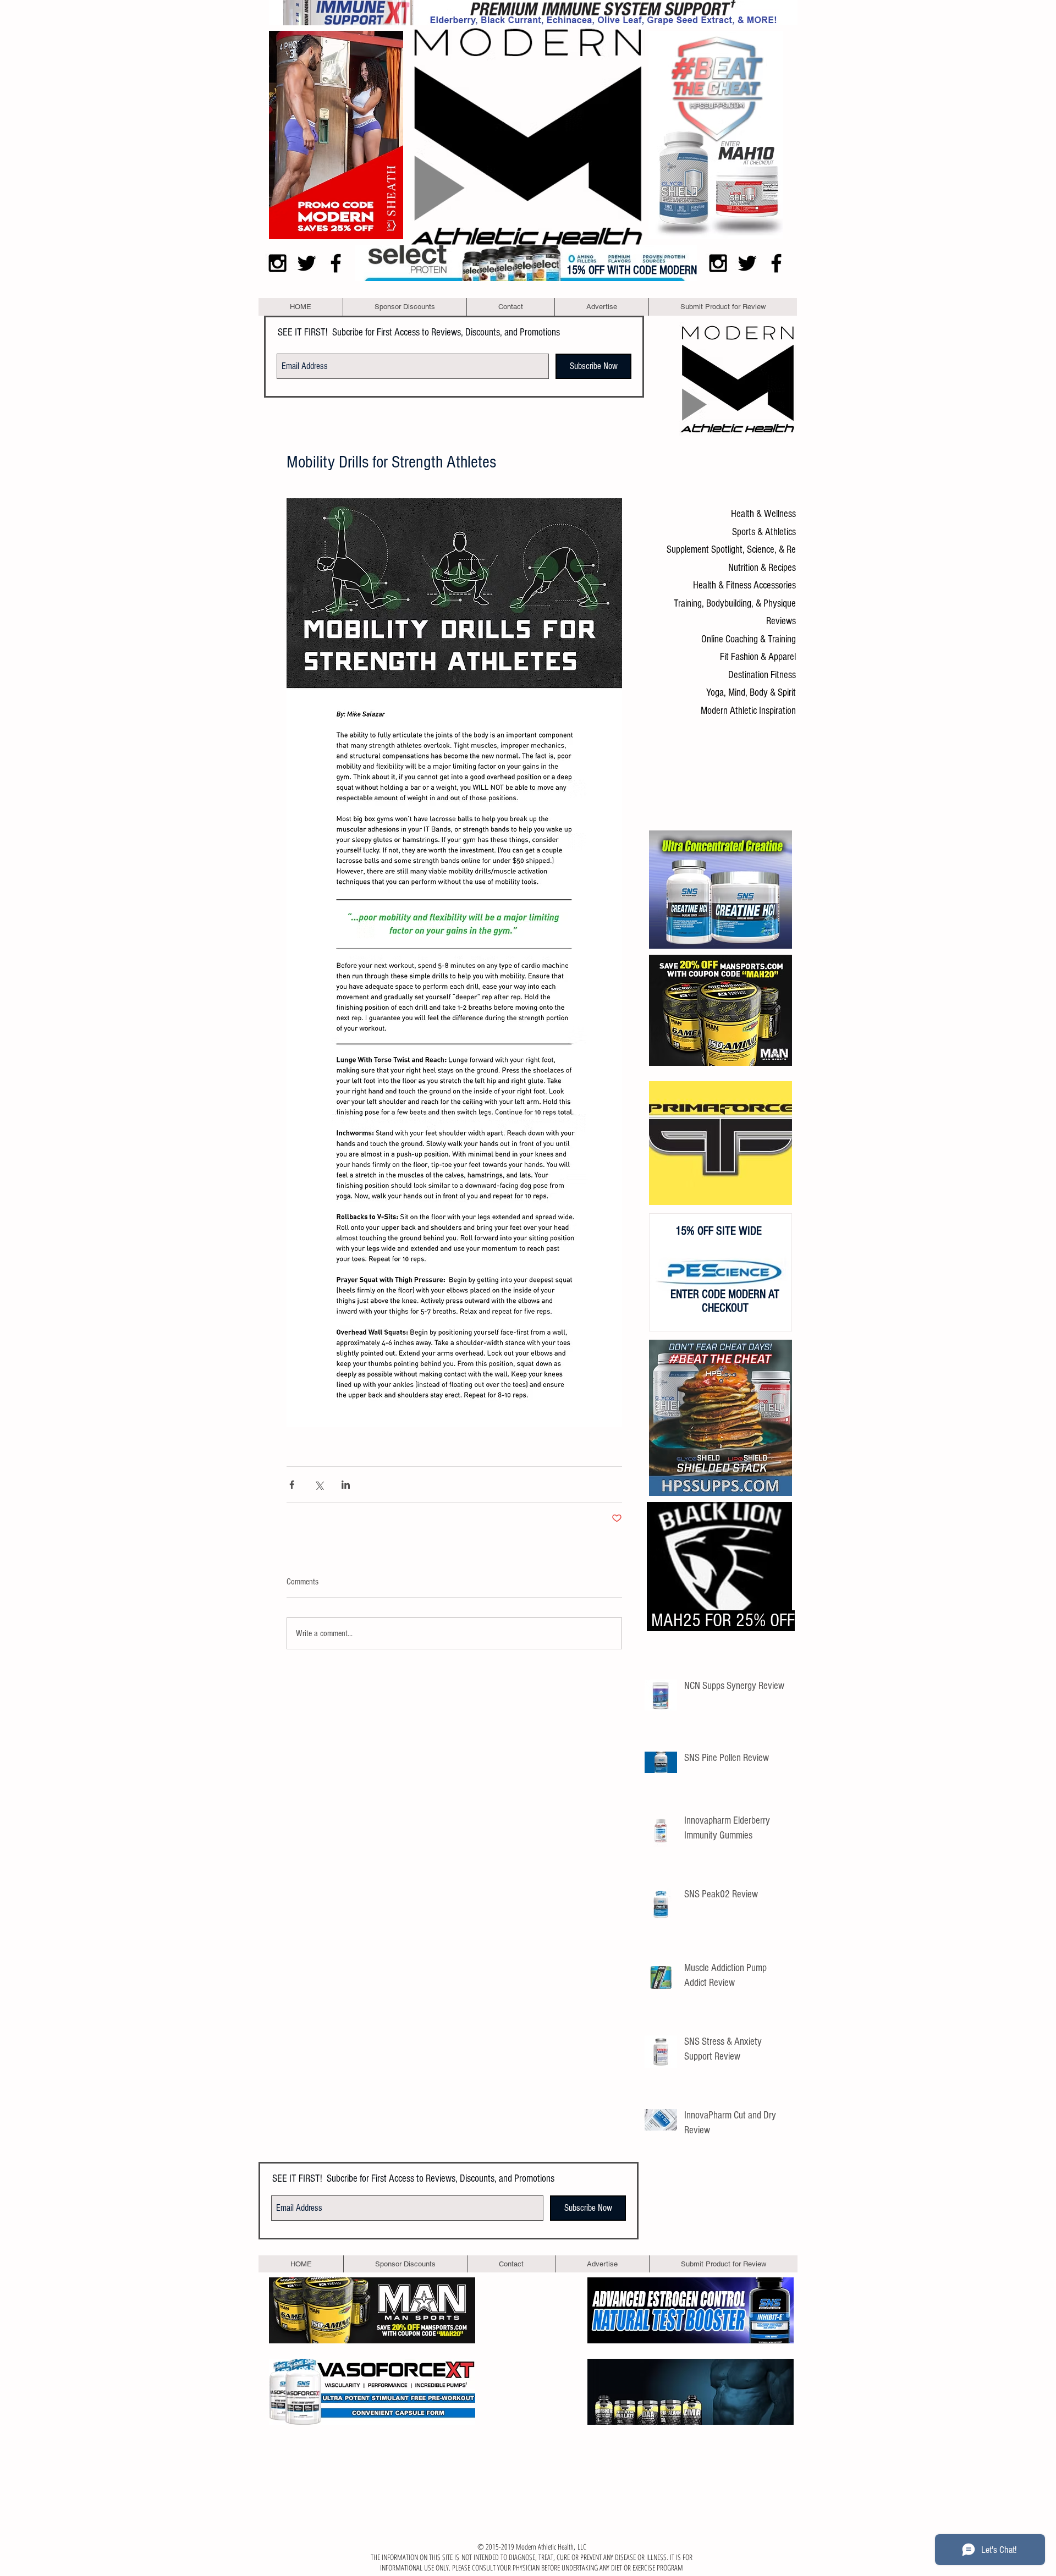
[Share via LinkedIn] (346, 1485)
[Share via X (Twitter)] (319, 1485)
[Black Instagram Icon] (277, 263)
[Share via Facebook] (292, 1485)
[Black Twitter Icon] (307, 263)
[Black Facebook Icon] (336, 263)
